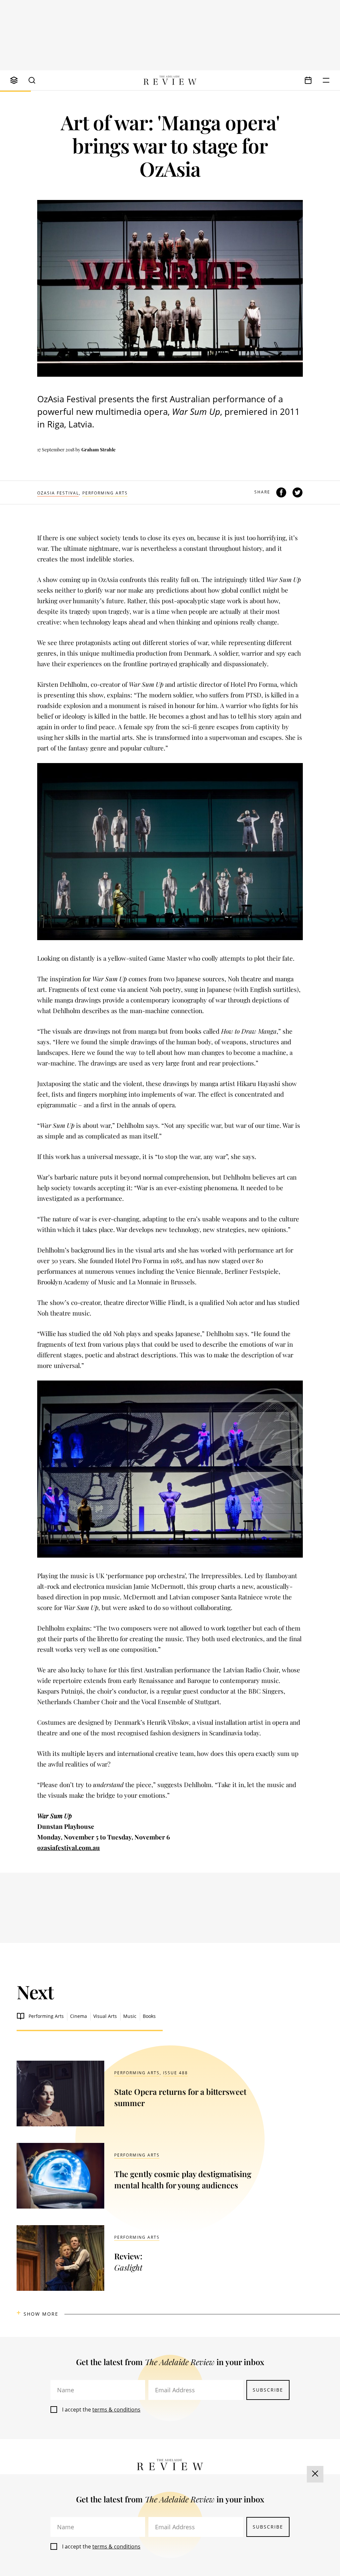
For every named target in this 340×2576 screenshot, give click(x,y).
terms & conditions (116, 2410)
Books (149, 2016)
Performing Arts (105, 493)
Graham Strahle (98, 450)
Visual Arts (105, 2016)
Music (130, 2016)
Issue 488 (175, 2073)
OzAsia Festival (58, 493)
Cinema (79, 2016)
